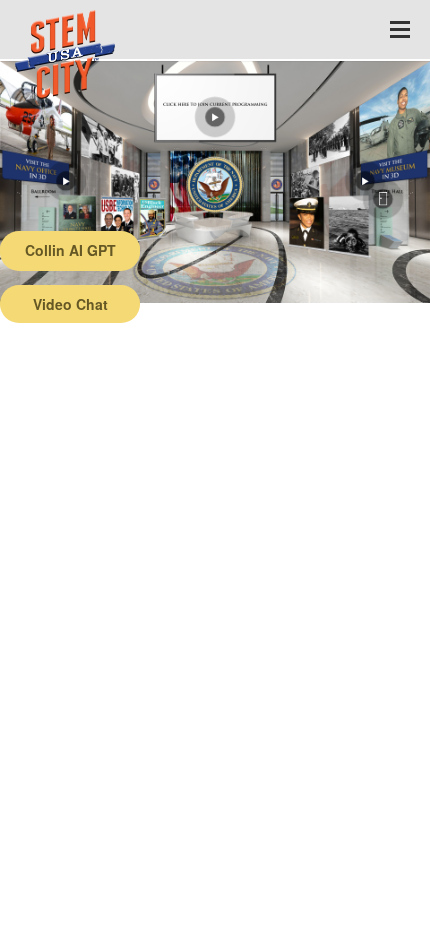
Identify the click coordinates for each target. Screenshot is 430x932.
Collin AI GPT (70, 250)
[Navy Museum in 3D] (365, 181)
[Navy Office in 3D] (66, 181)
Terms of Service (116, 917)
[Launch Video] (215, 117)
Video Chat (70, 304)
